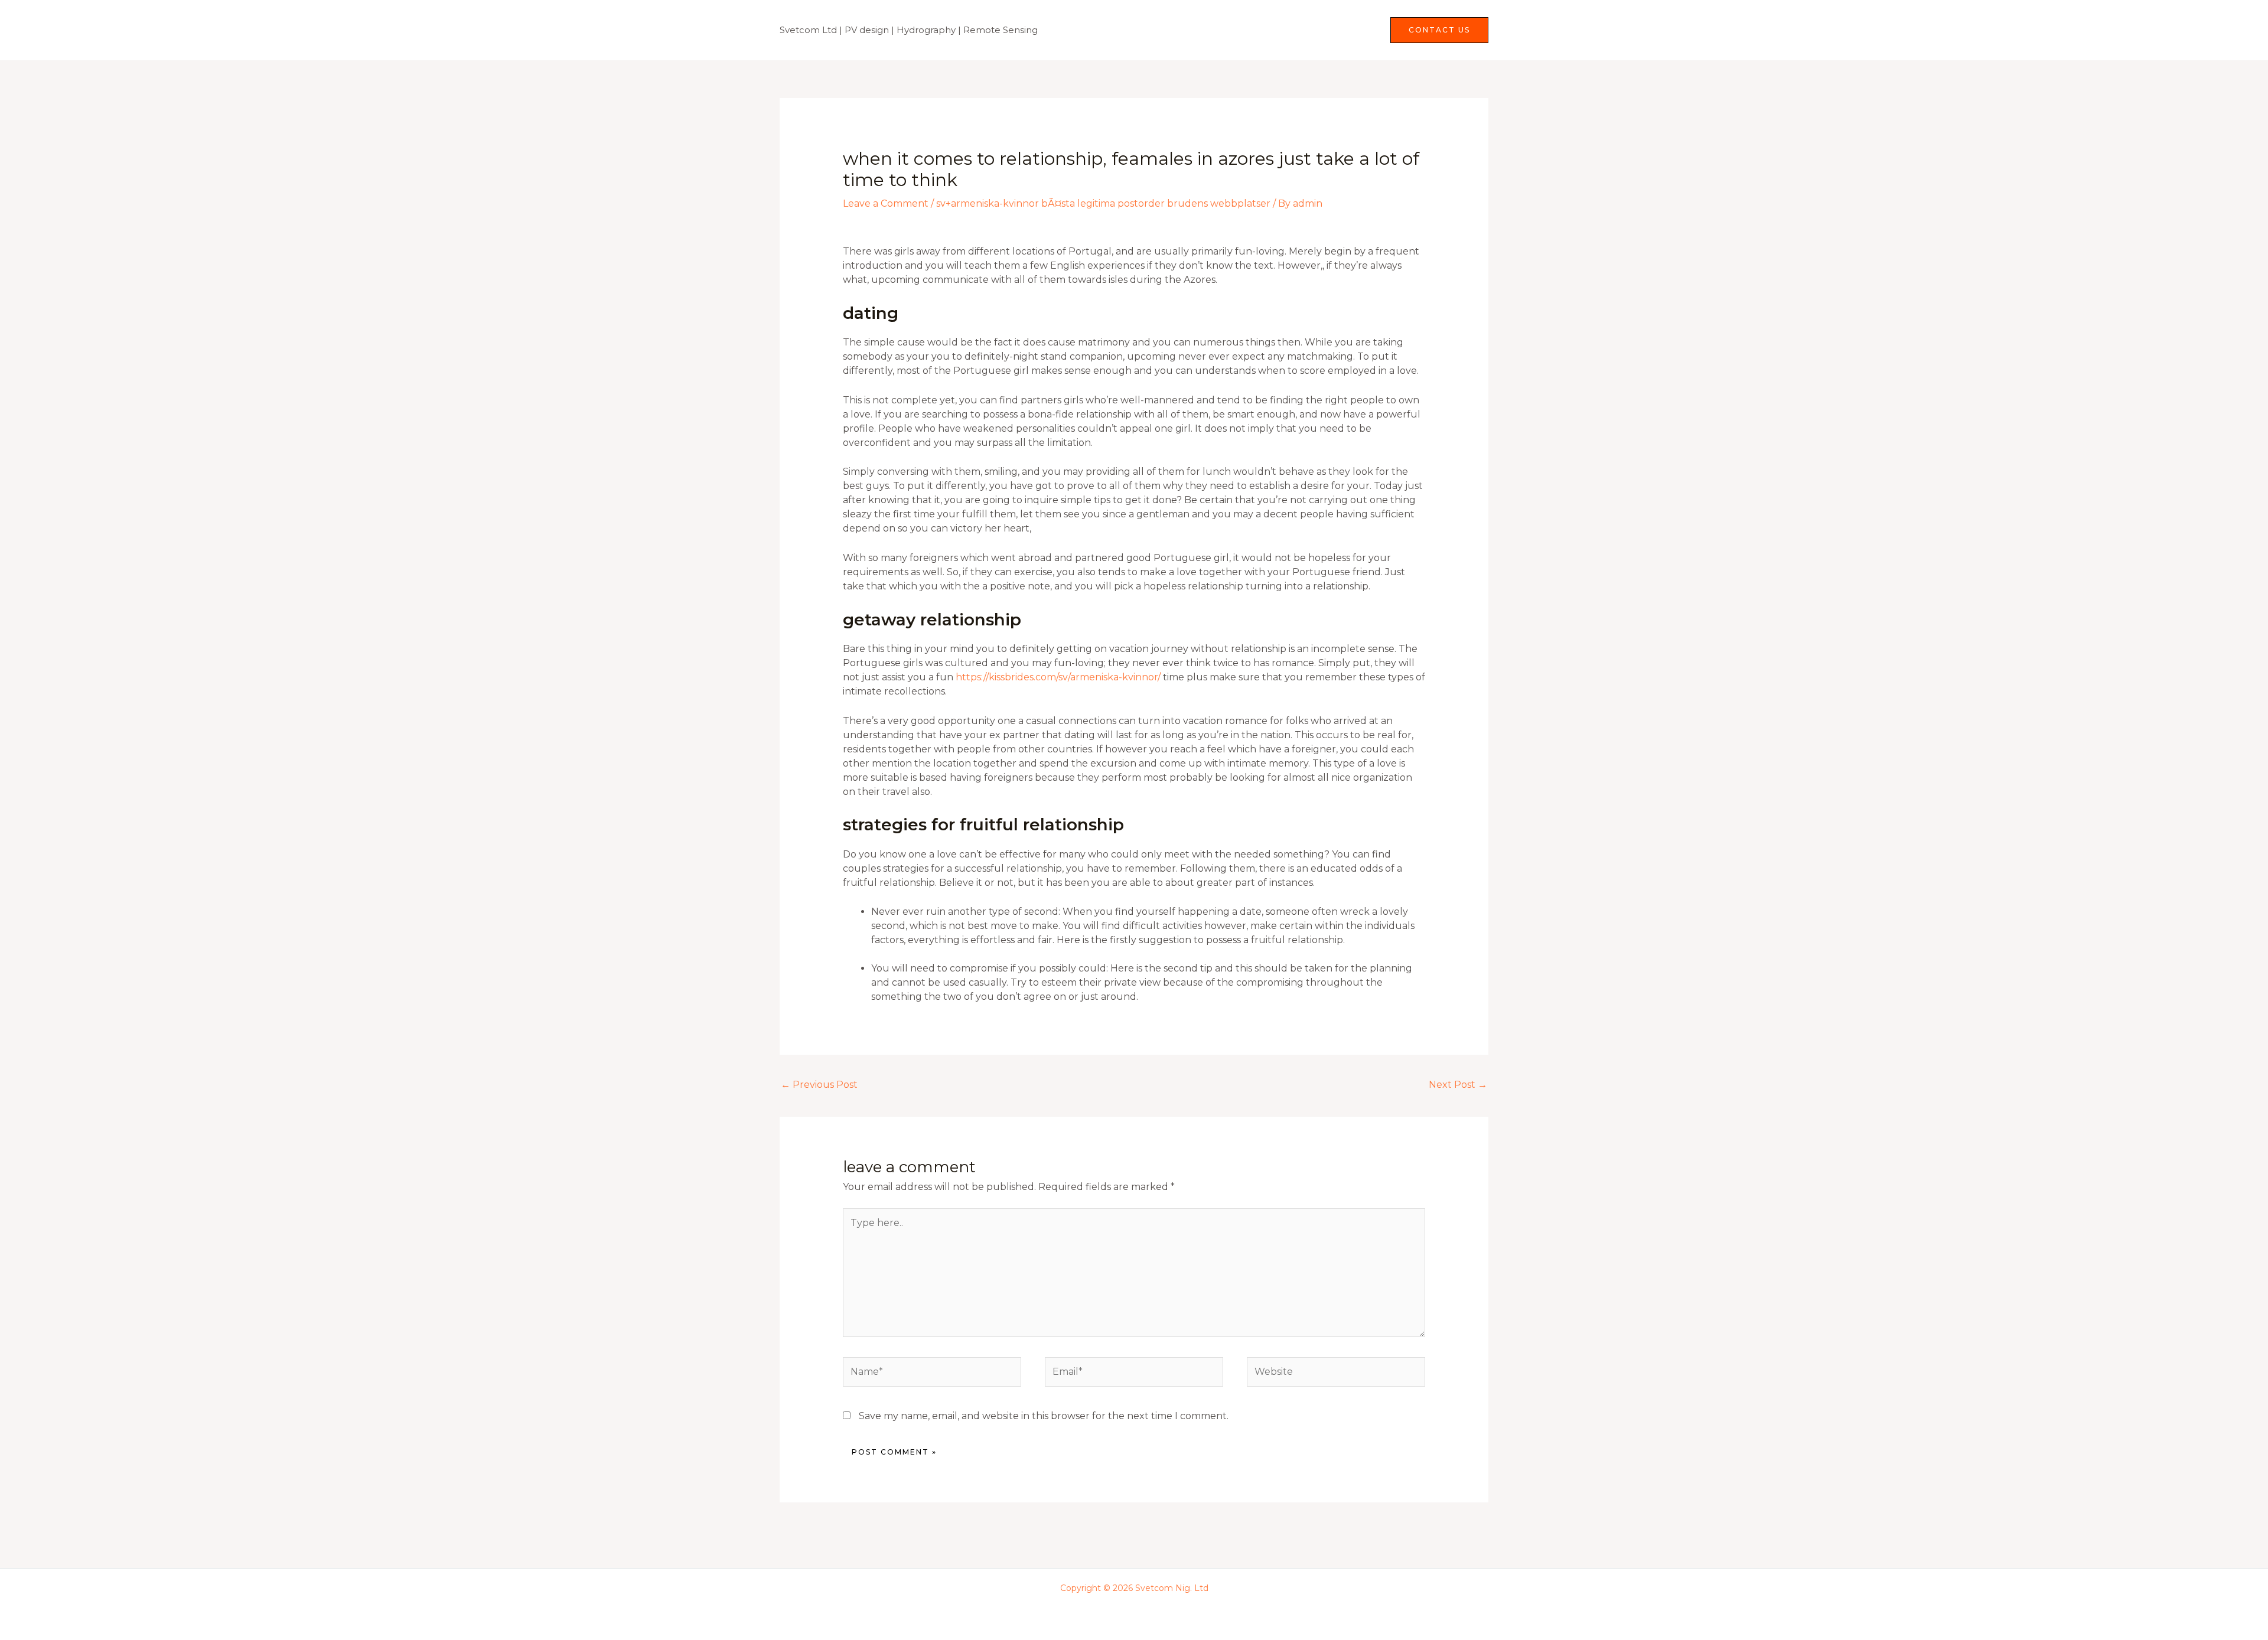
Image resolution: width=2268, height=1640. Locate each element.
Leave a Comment (886, 203)
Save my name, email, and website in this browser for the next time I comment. (1044, 1416)
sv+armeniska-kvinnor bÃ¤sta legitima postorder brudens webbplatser (1103, 203)
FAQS (1356, 30)
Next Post (1458, 1085)
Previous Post (819, 1085)
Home (1241, 30)
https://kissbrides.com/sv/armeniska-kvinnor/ (1058, 677)
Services (1293, 30)
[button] (1439, 30)
